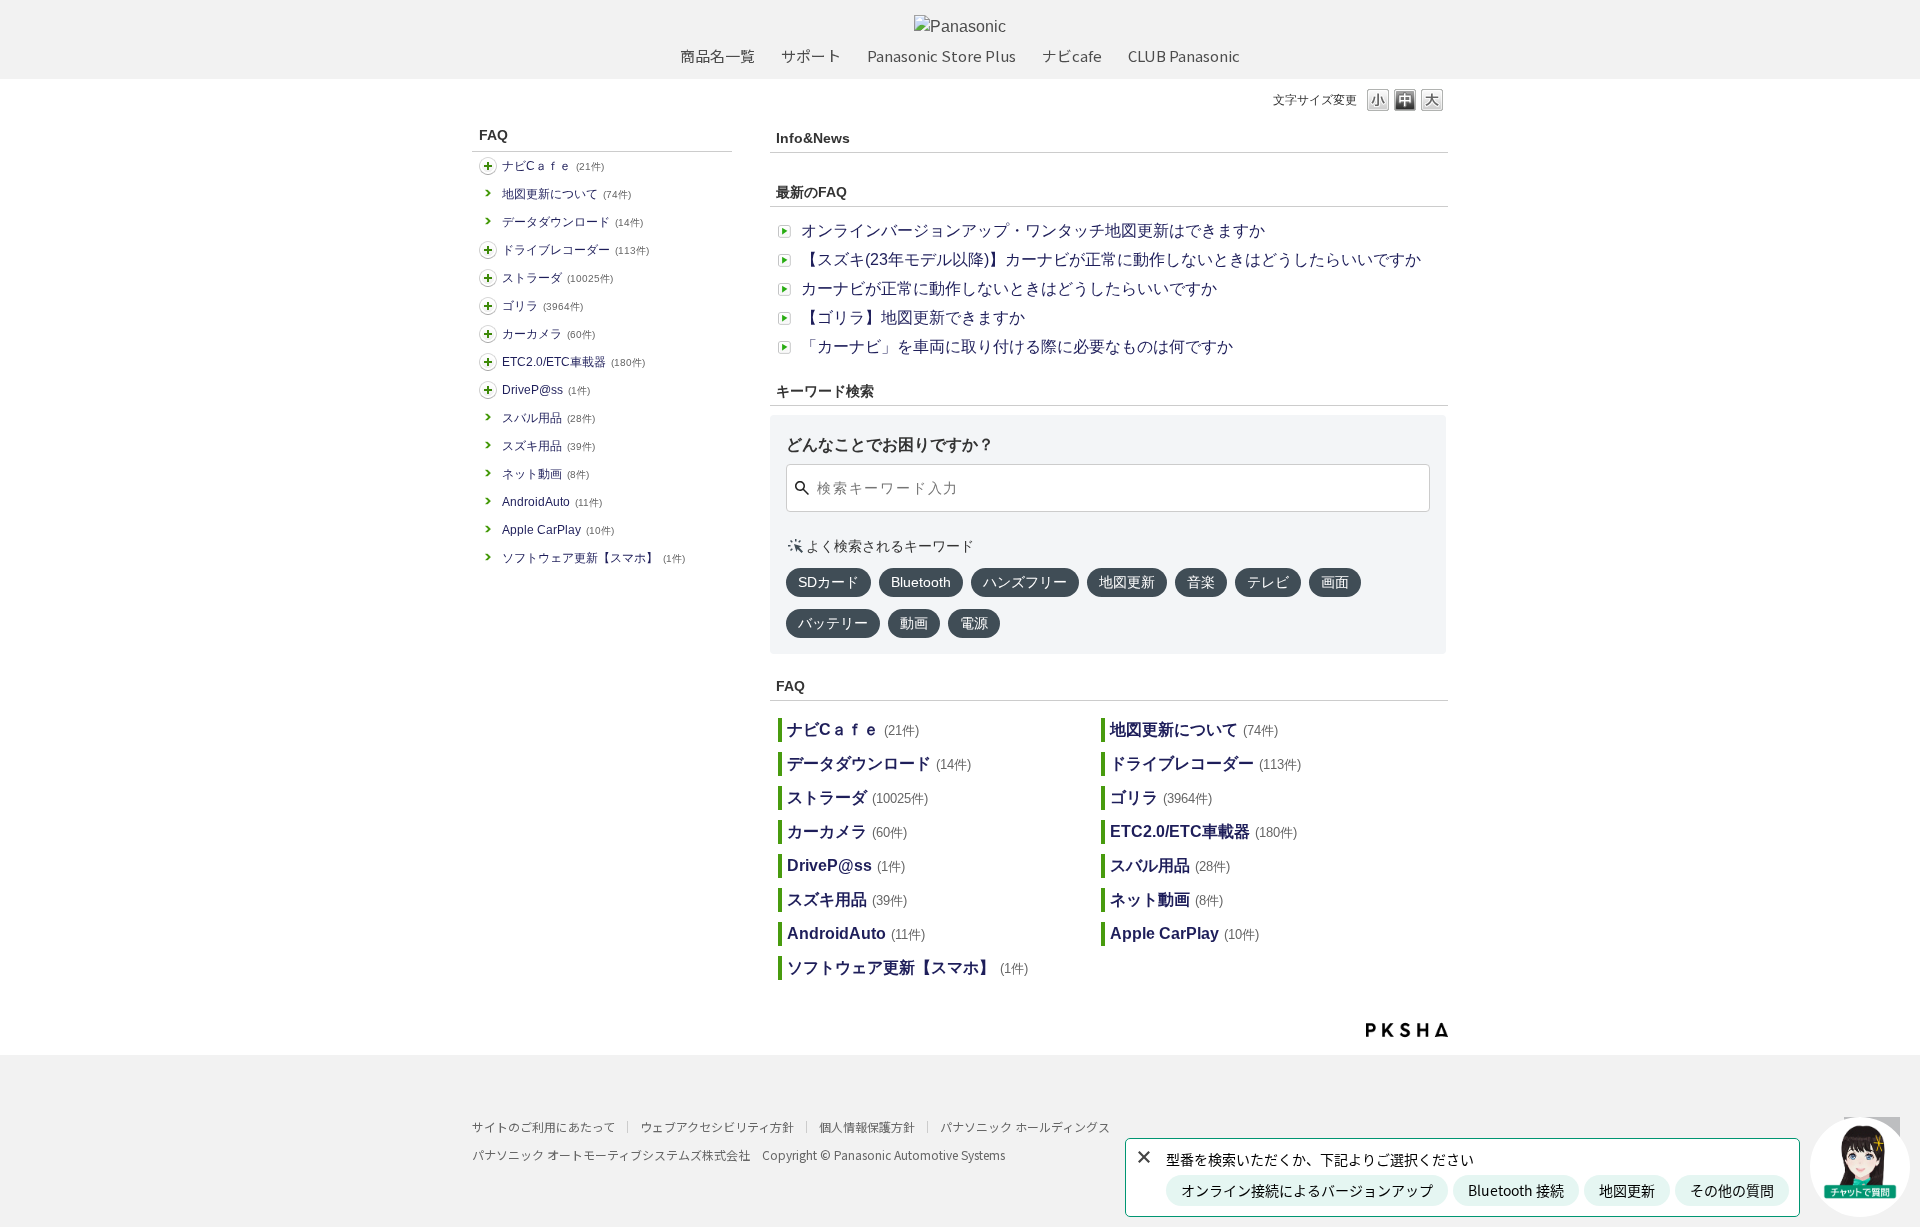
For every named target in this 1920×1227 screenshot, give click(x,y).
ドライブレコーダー (575, 250)
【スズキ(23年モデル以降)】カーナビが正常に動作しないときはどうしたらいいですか (1111, 259)
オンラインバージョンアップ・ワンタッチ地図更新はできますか (1033, 230)
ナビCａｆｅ (553, 166)
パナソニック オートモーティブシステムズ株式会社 (611, 1154)
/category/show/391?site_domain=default (488, 278)
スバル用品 (548, 418)
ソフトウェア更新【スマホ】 (593, 558)
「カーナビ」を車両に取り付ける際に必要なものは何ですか (1017, 346)
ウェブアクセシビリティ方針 (717, 1126)
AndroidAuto (552, 502)
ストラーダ (557, 278)
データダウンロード (572, 222)
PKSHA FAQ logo (1407, 1030)
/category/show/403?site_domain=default (488, 390)
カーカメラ (548, 334)
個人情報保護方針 (867, 1126)
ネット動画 (545, 474)
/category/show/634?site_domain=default (488, 250)
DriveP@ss (546, 390)
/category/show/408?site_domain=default (488, 166)
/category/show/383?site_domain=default (488, 306)
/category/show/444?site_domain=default (488, 362)
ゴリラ (542, 306)
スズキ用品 (548, 446)
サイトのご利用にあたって (543, 1126)
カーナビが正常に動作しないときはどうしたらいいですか (1009, 288)
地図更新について (566, 194)
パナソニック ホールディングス (1025, 1126)
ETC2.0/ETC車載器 (573, 362)
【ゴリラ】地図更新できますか (913, 317)
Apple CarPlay (558, 530)
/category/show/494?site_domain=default (488, 334)
